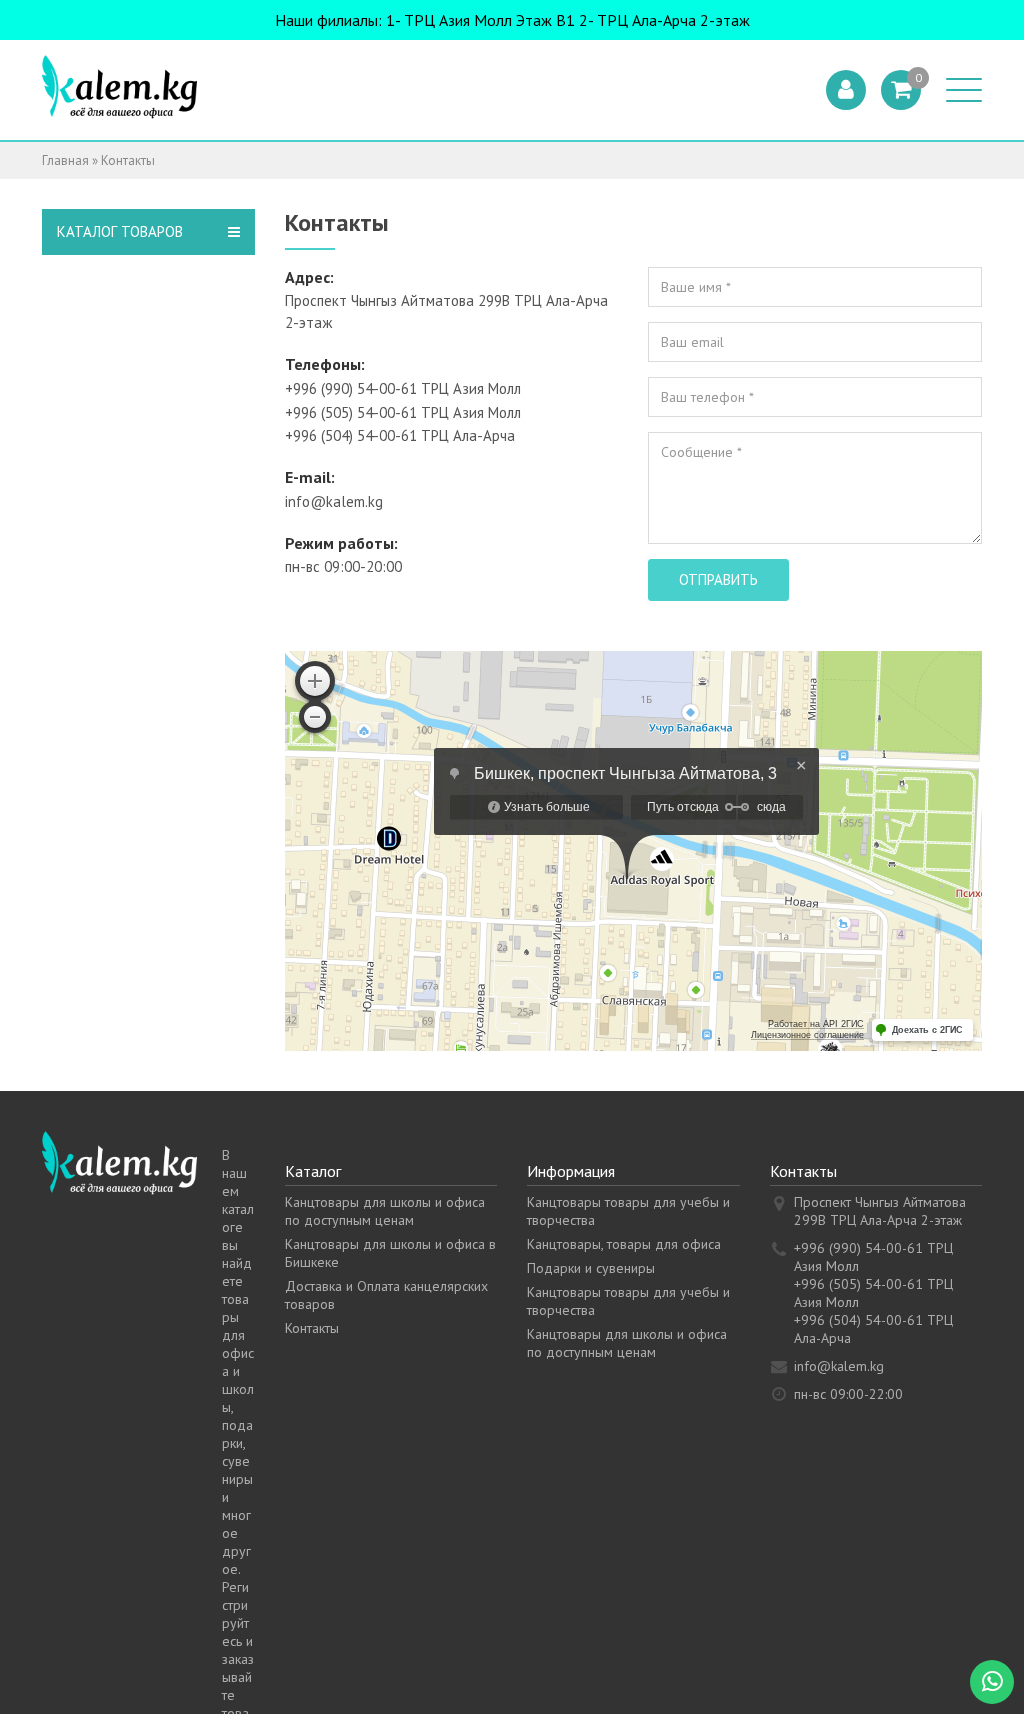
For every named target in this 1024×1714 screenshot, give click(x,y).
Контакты (312, 1328)
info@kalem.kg (334, 501)
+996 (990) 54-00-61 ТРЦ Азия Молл (403, 388)
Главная (65, 160)
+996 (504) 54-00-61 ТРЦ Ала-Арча (400, 435)
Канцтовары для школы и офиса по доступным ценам (385, 1211)
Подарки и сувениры (591, 1268)
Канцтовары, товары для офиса (624, 1244)
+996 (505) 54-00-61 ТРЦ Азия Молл (403, 412)
